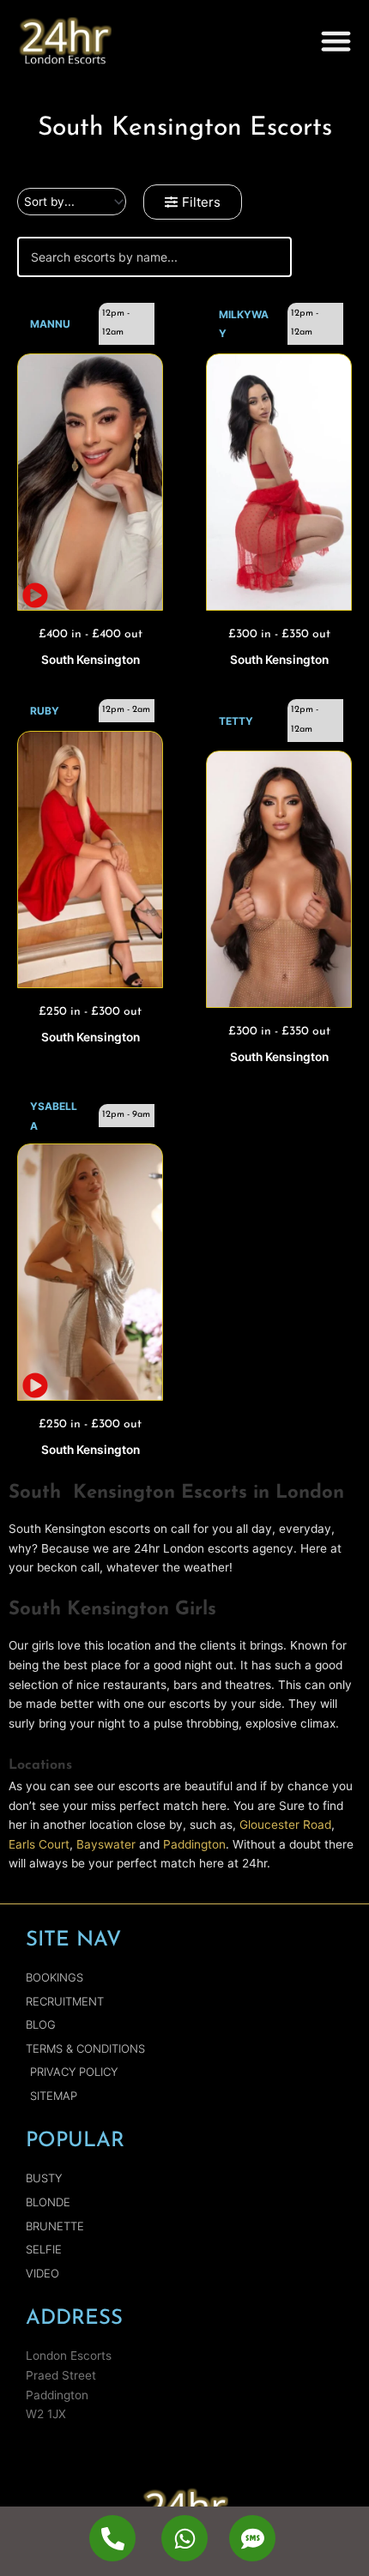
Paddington (194, 1844)
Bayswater (106, 1844)
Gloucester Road (285, 1825)
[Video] (90, 482)
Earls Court (39, 1844)
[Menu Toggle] (336, 41)
